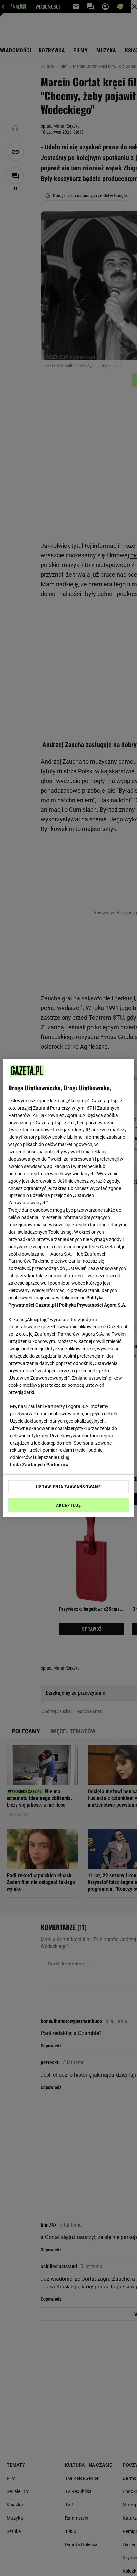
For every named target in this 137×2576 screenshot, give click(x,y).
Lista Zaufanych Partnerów (39, 1465)
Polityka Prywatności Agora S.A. (93, 1305)
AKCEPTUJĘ (68, 1505)
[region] (68, 1288)
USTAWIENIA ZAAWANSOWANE (68, 1487)
